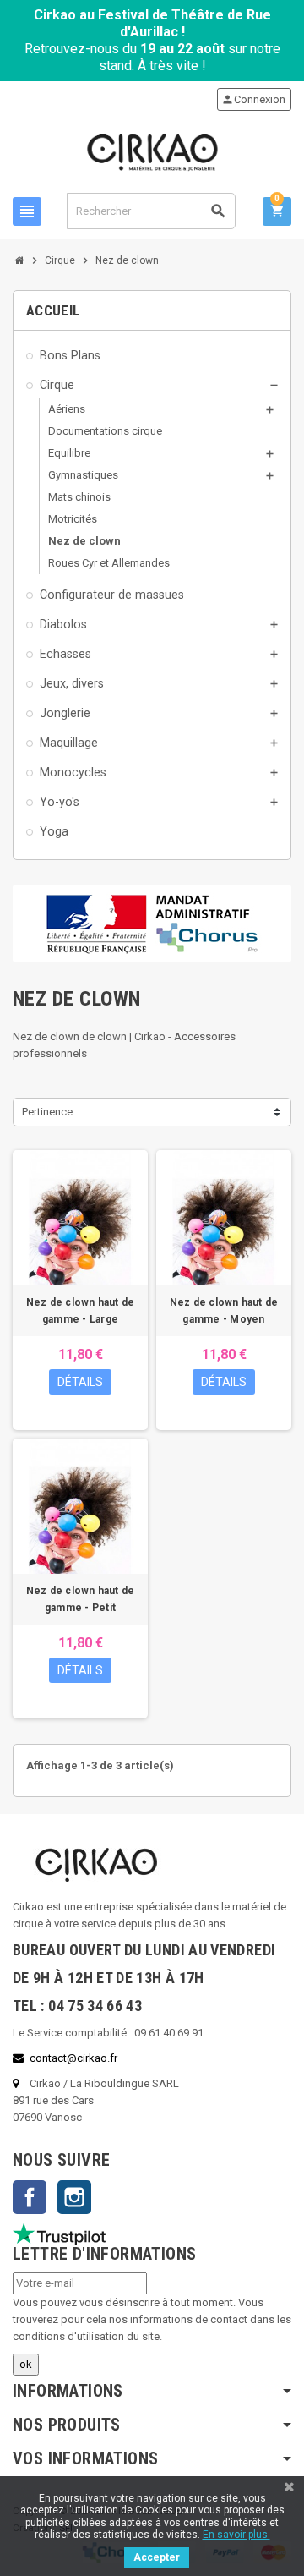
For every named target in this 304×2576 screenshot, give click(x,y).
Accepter (157, 2557)
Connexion (253, 99)
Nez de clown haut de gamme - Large (81, 1311)
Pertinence (47, 1112)
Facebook (30, 2197)
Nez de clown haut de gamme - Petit (81, 1599)
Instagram (74, 2197)
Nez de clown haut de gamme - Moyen (224, 1311)
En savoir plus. (236, 2535)
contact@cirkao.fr (73, 2058)
